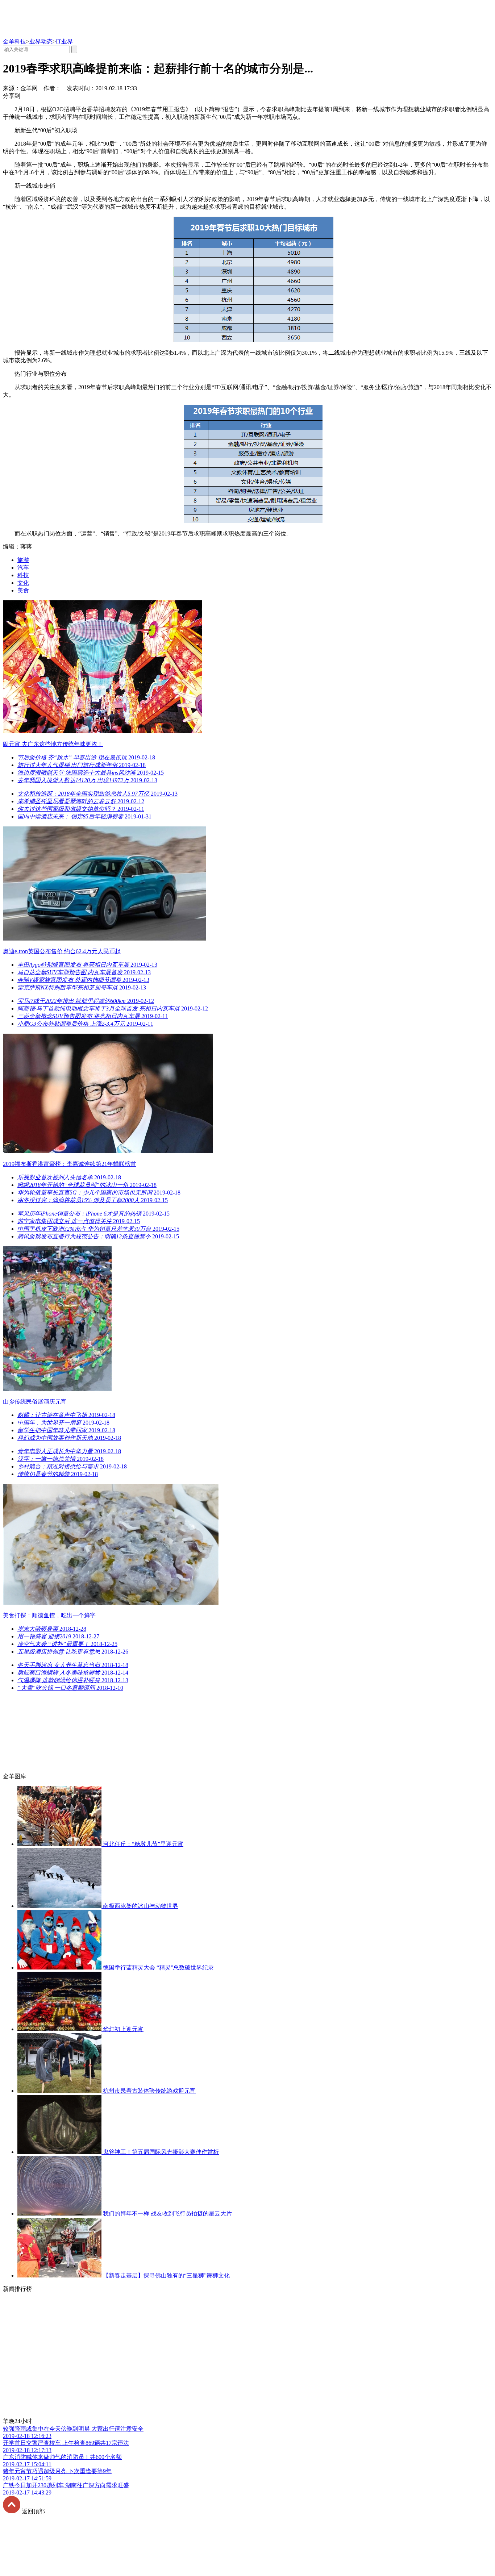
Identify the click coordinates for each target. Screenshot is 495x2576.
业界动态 (41, 41)
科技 (23, 575)
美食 (23, 590)
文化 (23, 583)
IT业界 (64, 41)
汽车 (23, 568)
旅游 (23, 560)
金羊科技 (14, 41)
